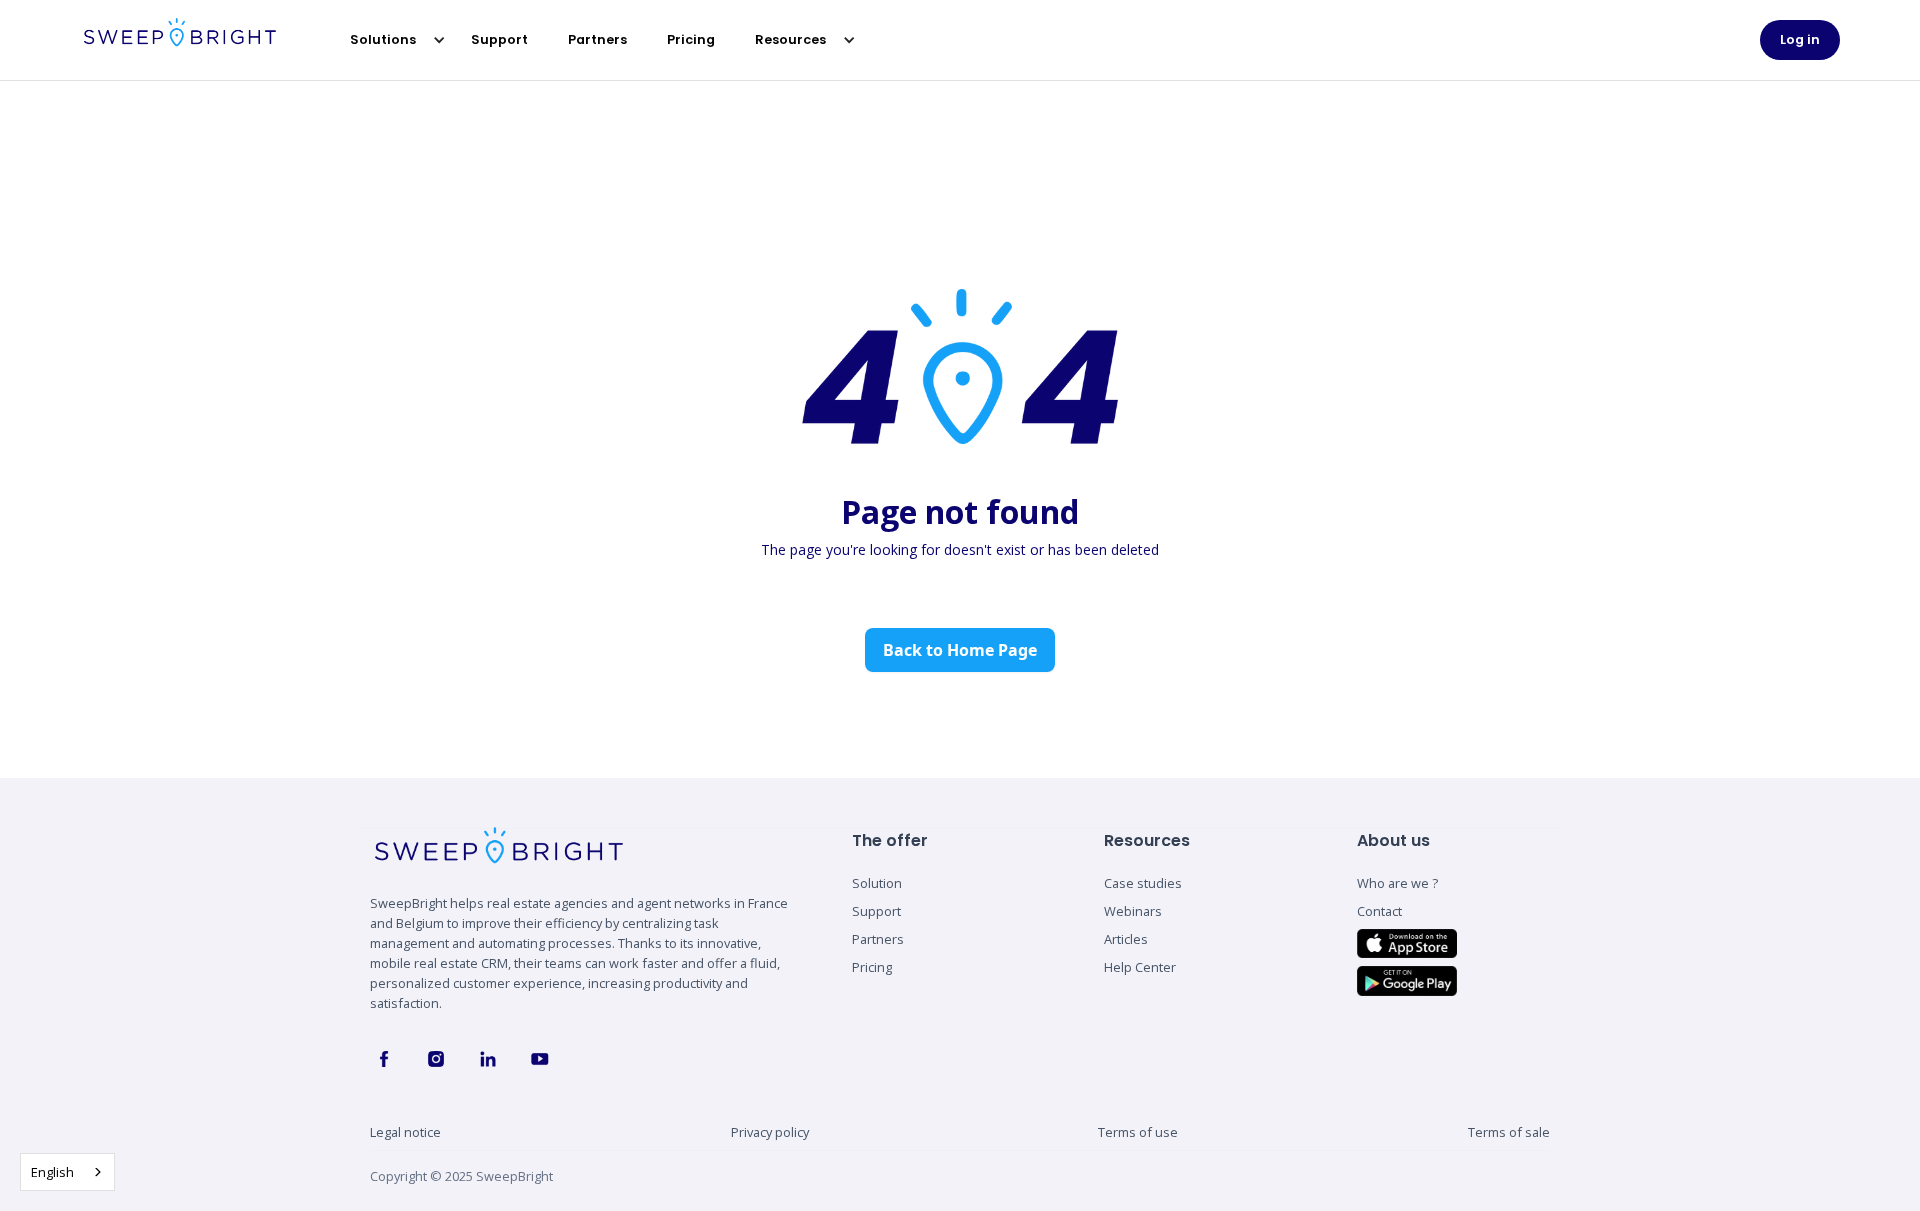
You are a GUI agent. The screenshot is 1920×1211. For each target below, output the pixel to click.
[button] (388, 40)
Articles (1126, 939)
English (52, 1172)
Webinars (1133, 911)
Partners (597, 39)
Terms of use (1138, 1132)
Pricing (691, 39)
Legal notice (405, 1132)
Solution (877, 883)
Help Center (1140, 967)
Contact (1379, 911)
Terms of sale (1509, 1132)
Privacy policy (770, 1132)
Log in (1800, 39)
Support (499, 39)
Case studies (1143, 883)
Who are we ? (1397, 883)
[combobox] (67, 1172)
